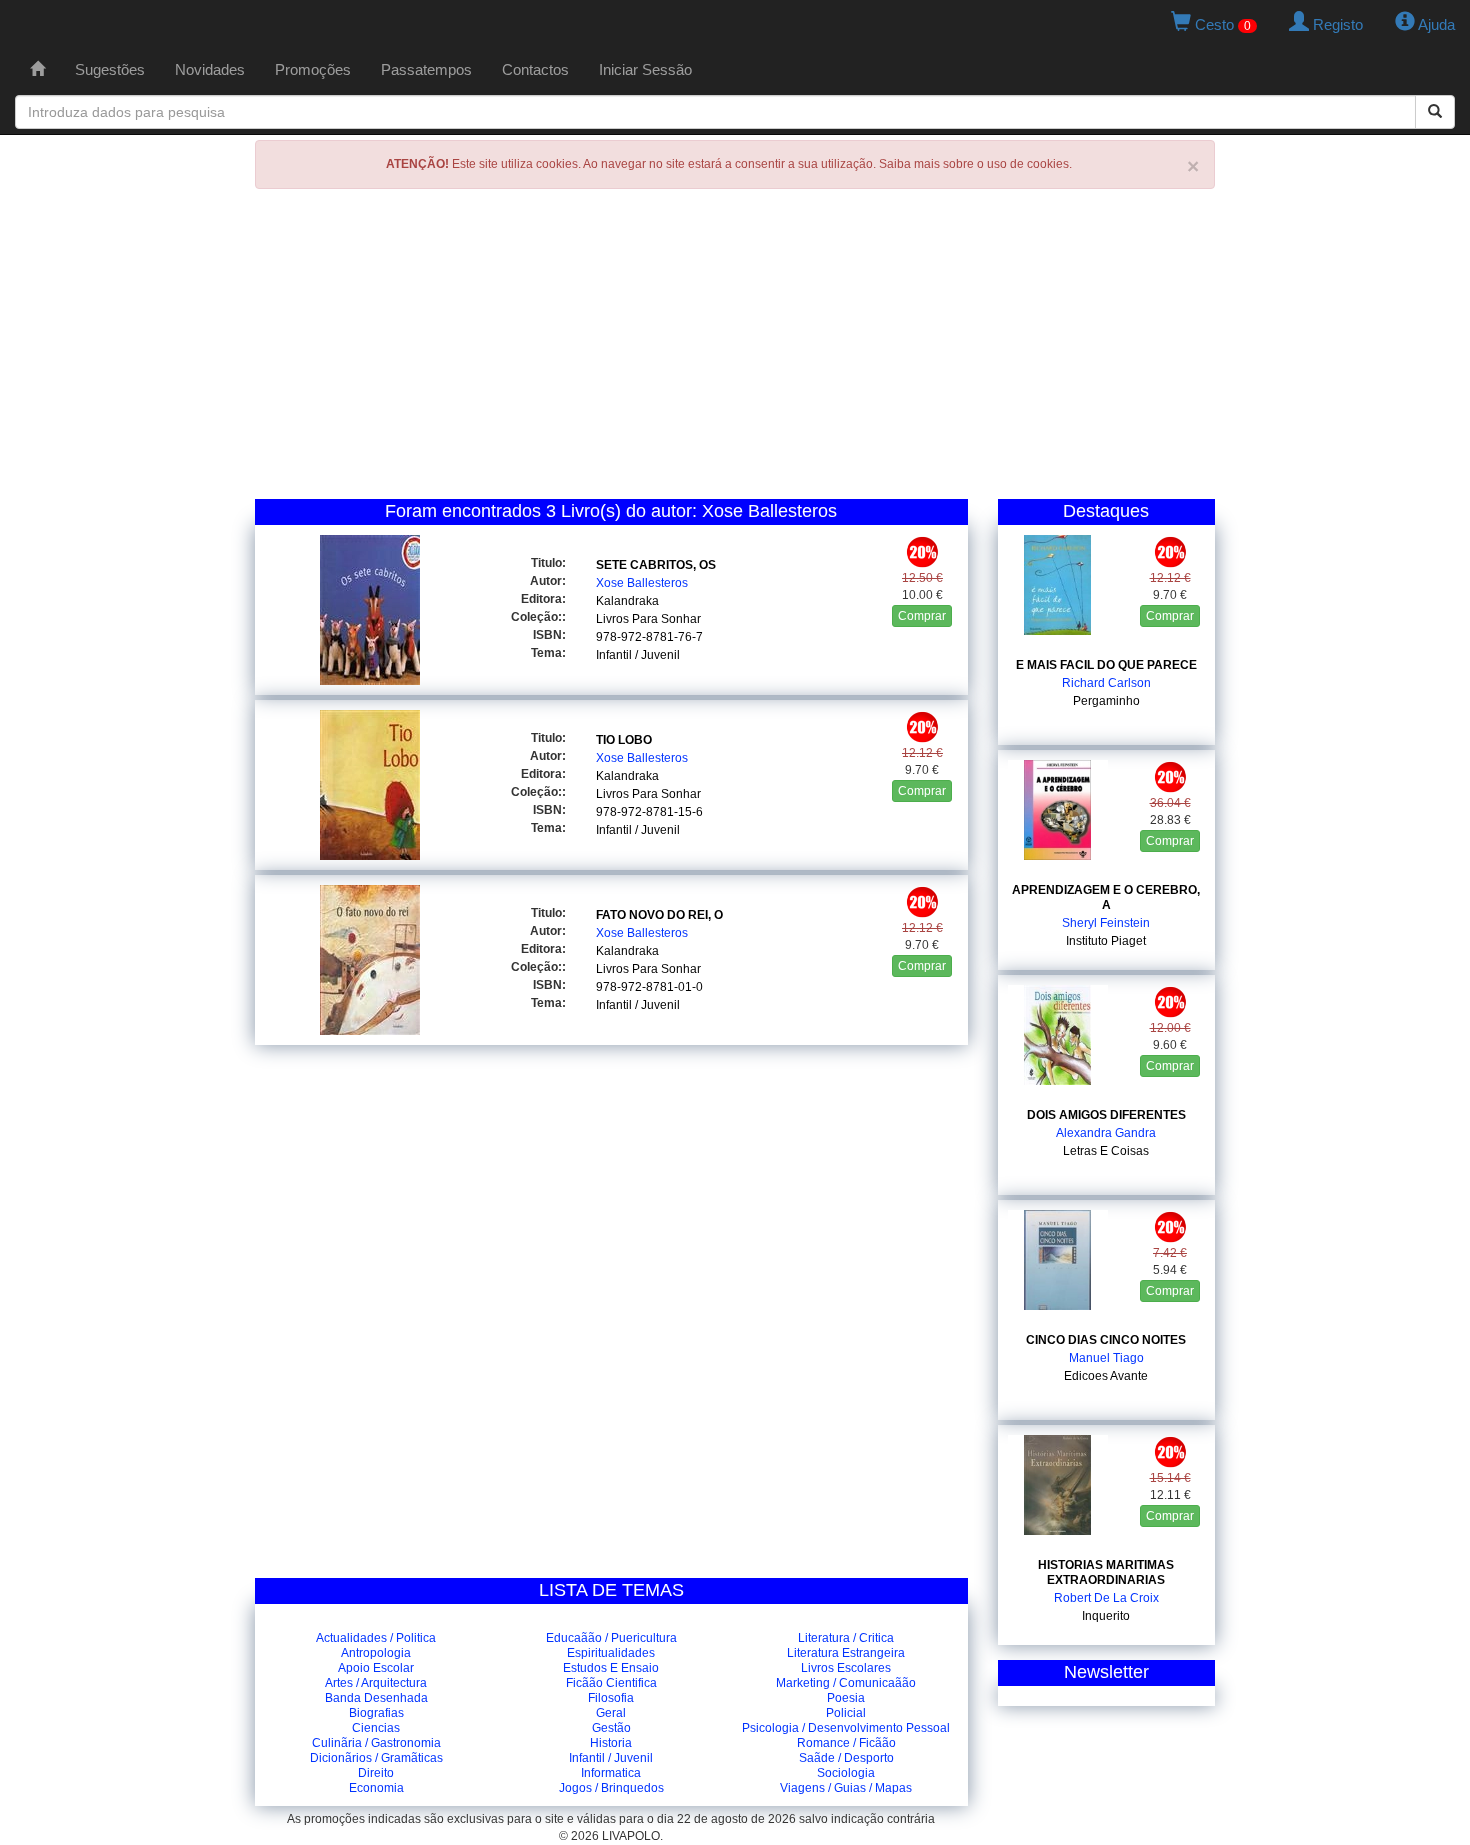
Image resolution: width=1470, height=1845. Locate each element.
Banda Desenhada (376, 1698)
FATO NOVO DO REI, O (659, 915)
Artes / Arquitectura (376, 1683)
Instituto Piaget (1106, 941)
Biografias (376, 1713)
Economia (376, 1788)
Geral (611, 1713)
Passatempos (426, 69)
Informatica (611, 1773)
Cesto (1221, 24)
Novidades (210, 69)
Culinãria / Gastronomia (376, 1743)
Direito (376, 1773)
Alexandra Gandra (1106, 1133)
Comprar (922, 616)
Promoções (313, 69)
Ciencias (376, 1728)
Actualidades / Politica (376, 1638)
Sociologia (846, 1773)
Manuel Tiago (1106, 1358)
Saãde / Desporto (846, 1758)
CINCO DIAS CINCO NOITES (1106, 1340)
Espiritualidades (611, 1653)
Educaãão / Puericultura (611, 1638)
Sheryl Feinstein (1106, 923)
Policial (846, 1713)
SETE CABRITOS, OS (656, 565)
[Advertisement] (735, 349)
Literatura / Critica (846, 1638)
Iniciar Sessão (645, 69)
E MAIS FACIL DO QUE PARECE (1106, 665)
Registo (1336, 24)
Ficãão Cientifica (611, 1683)
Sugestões (110, 69)
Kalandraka (627, 601)
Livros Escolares (846, 1668)
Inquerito (1106, 1616)
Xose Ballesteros (642, 583)
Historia (611, 1743)
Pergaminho (1106, 701)
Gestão (611, 1728)
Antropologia (376, 1653)
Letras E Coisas (1106, 1151)
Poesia (846, 1698)
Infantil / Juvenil (638, 655)
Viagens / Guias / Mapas (846, 1788)
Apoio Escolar (376, 1668)
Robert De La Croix (1106, 1598)
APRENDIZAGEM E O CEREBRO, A (1106, 897)
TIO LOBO (624, 740)
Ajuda (1435, 24)
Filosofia (611, 1698)
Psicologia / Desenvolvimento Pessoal (846, 1728)
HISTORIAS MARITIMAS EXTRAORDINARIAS (1106, 1572)
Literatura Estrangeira (846, 1653)
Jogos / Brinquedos (611, 1788)
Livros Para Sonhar (648, 619)
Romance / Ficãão (846, 1743)
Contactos (535, 69)
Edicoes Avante (1106, 1376)
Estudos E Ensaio (611, 1668)
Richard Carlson (1106, 683)
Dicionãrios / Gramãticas (376, 1758)
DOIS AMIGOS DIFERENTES (1106, 1115)
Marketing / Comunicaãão (846, 1683)
